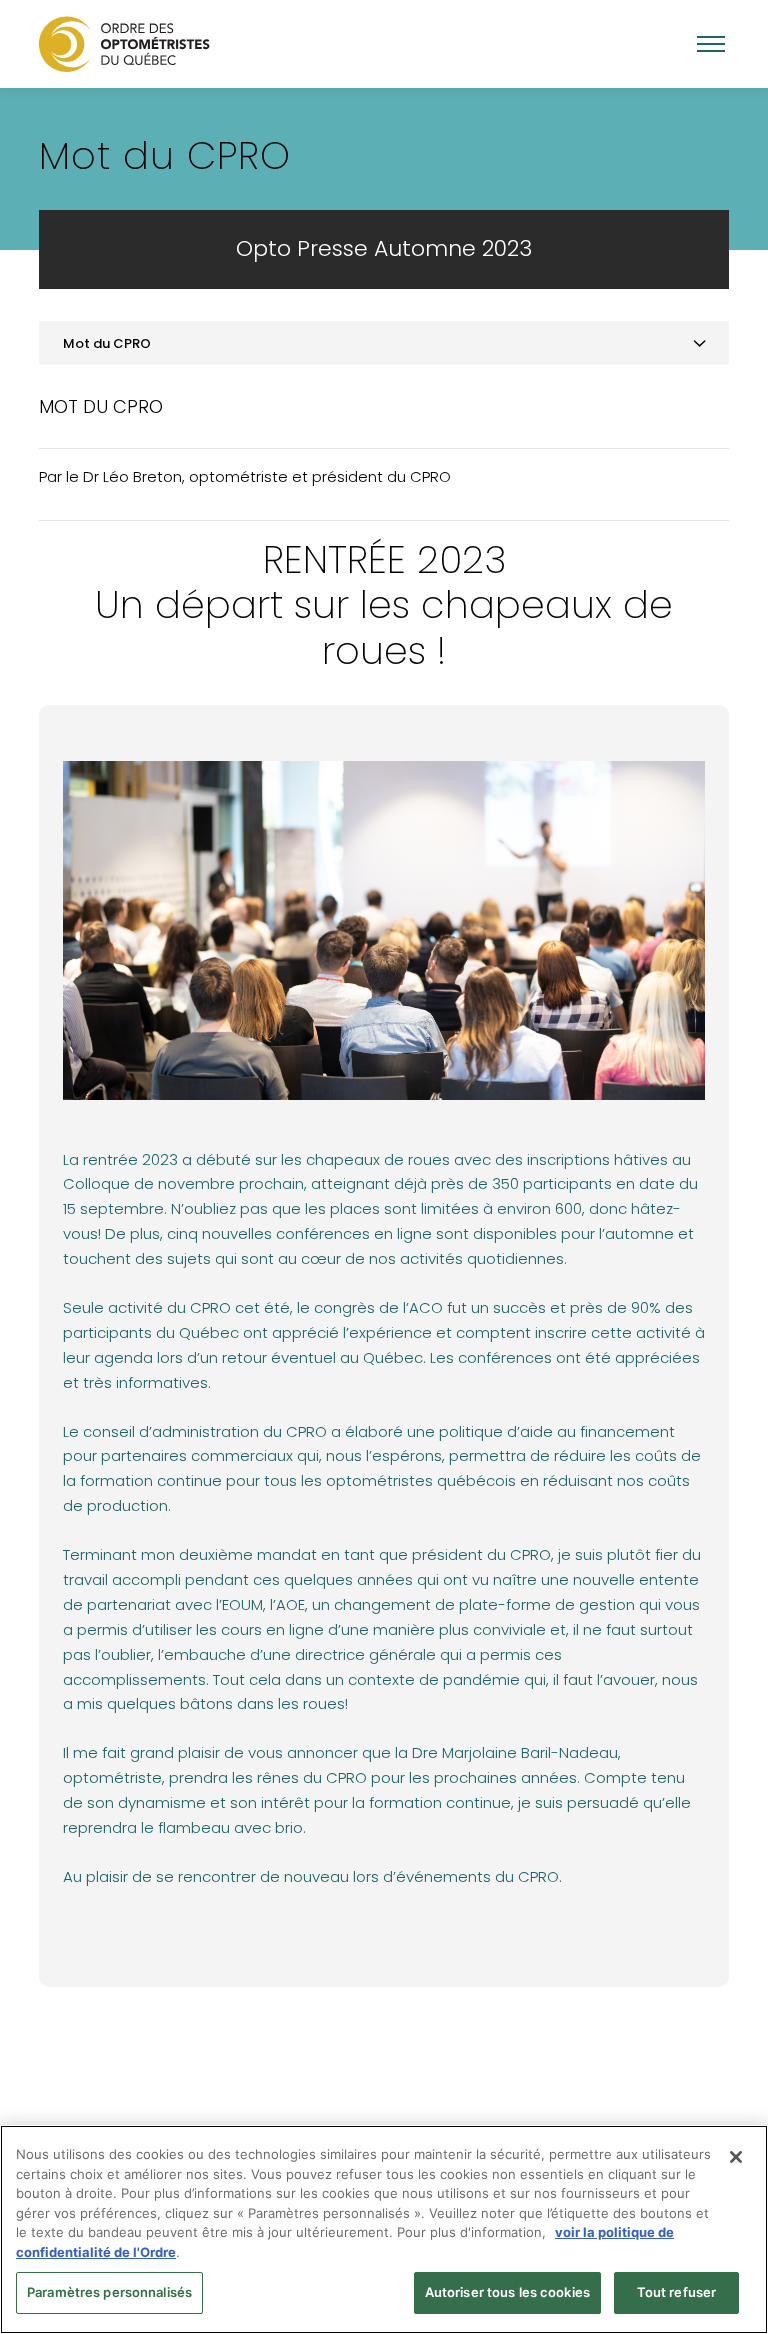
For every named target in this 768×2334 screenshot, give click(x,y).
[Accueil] (124, 43)
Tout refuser (677, 2292)
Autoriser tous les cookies (507, 2292)
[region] (384, 2229)
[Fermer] (736, 2157)
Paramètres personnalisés (109, 2292)
